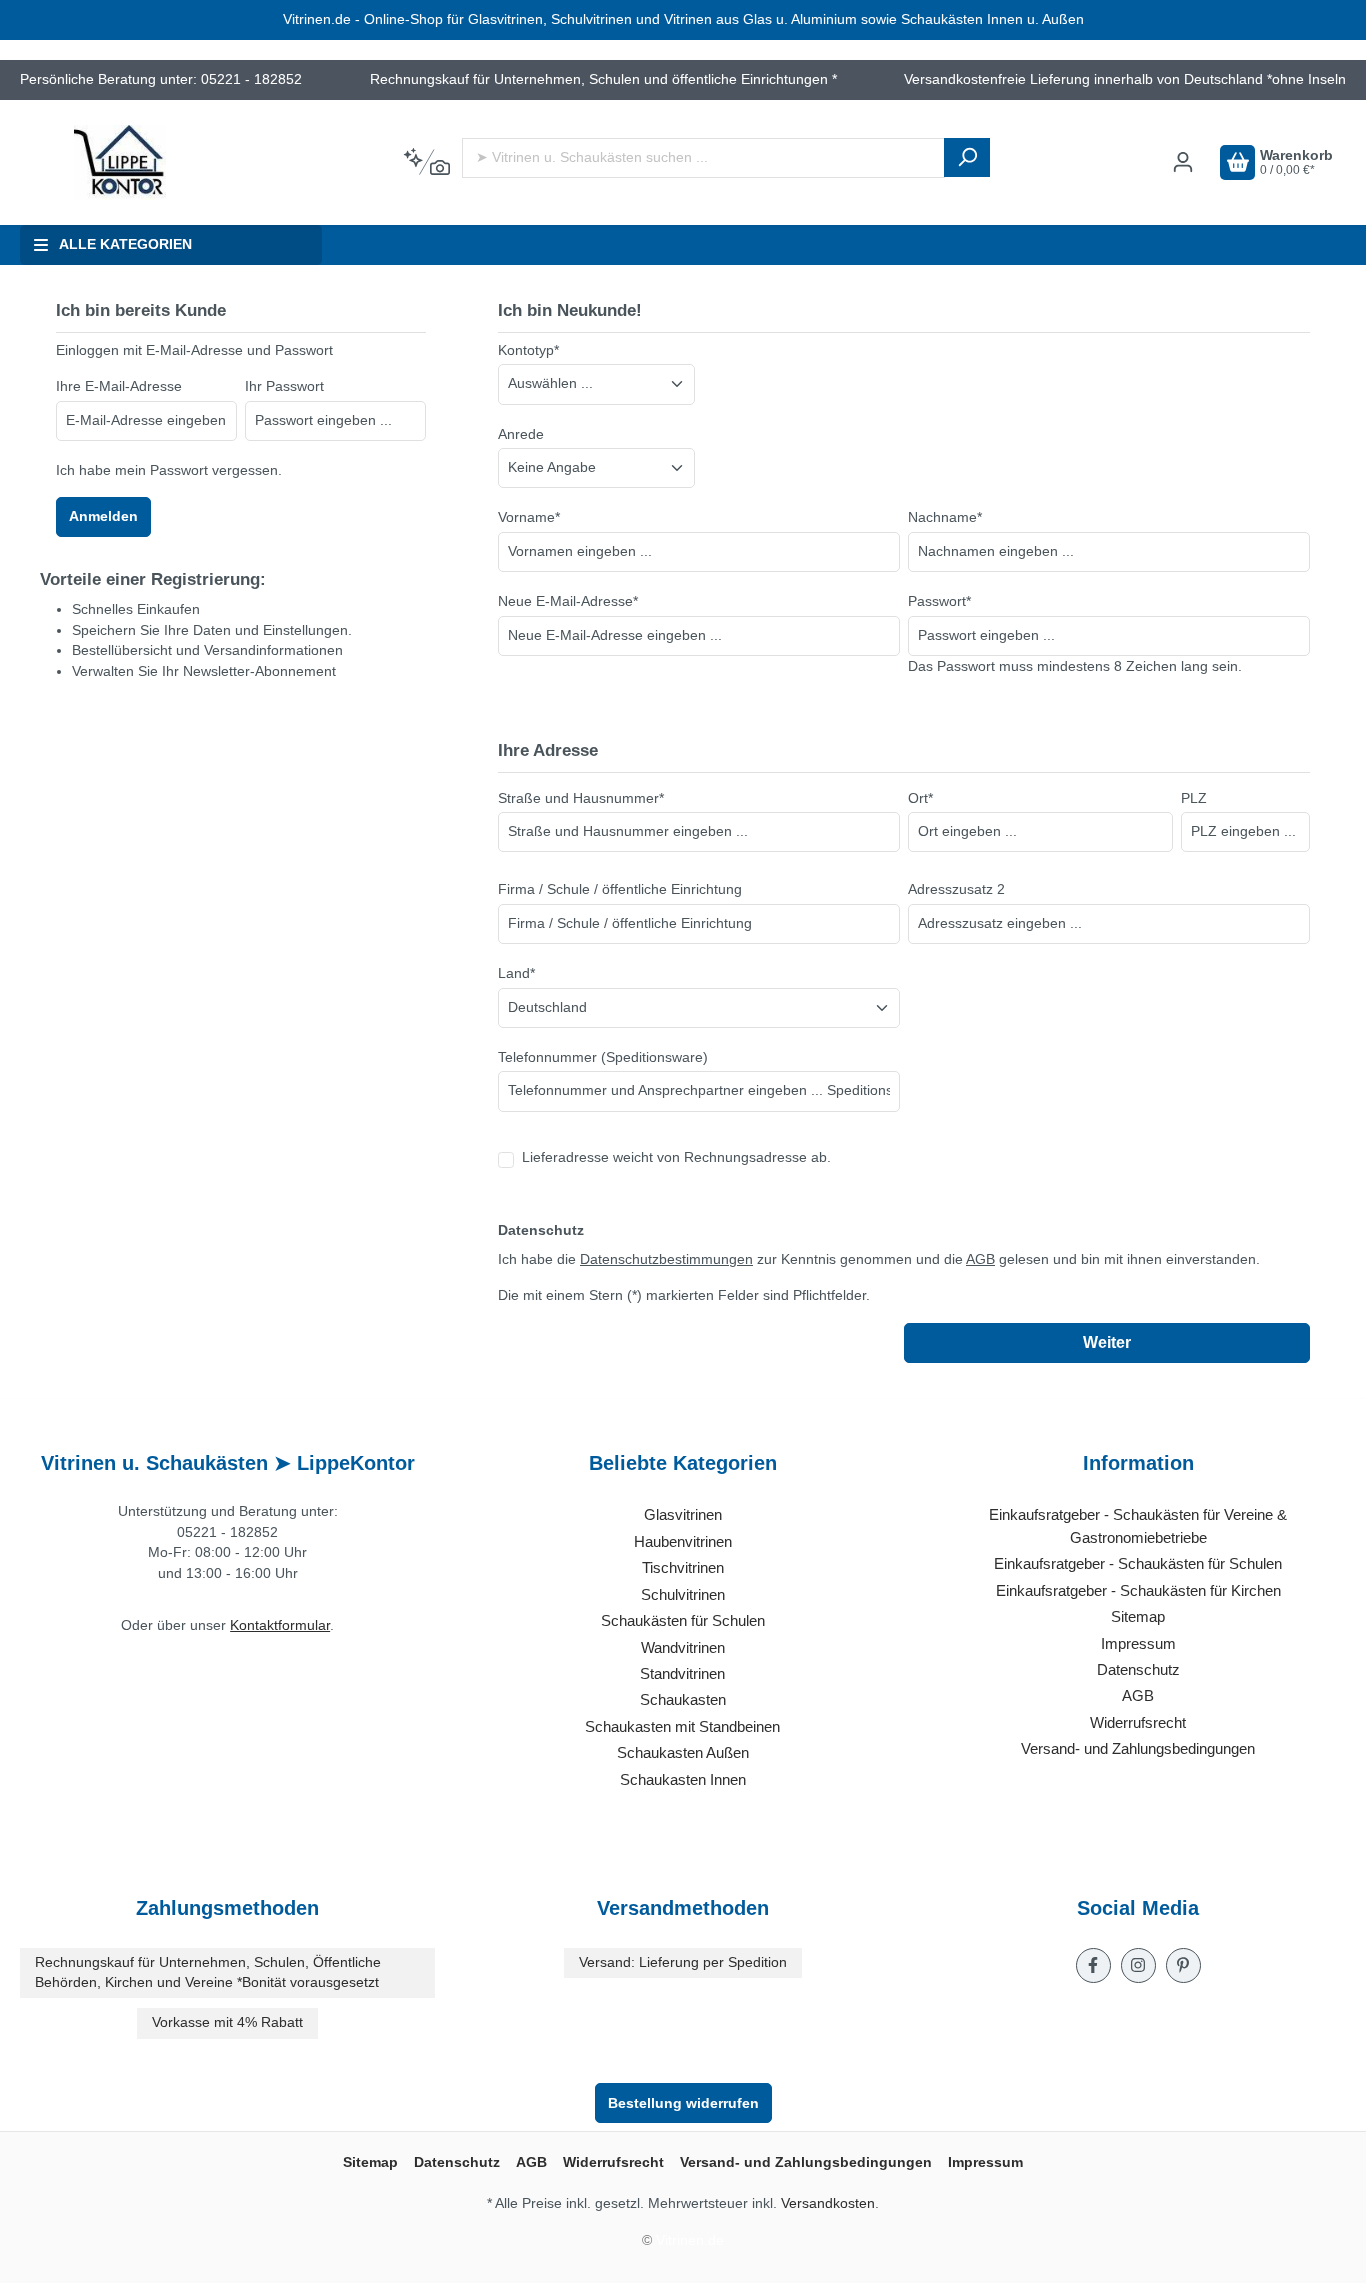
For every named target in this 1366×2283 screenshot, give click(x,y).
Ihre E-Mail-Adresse (119, 386)
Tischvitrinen (683, 1567)
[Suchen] (967, 157)
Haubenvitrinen (683, 1541)
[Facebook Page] (1093, 1965)
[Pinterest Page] (1183, 1965)
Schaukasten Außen (683, 1752)
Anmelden (103, 516)
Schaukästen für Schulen (683, 1620)
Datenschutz (1138, 1669)
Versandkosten (828, 2203)
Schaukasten (683, 1699)
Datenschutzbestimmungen (666, 1259)
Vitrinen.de (690, 2240)
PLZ (1194, 798)
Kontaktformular (280, 1625)
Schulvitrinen (683, 1594)
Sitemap (1138, 1616)
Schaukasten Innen (683, 1779)
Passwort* (939, 601)
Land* (516, 973)
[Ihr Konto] (1183, 162)
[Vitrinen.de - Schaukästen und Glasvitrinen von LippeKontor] (120, 162)
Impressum (1138, 1643)
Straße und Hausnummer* (581, 798)
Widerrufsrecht (1138, 1722)
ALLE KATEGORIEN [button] (125, 244)
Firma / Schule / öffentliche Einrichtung (620, 889)
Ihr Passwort (284, 386)
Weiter (1107, 1342)
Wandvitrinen (683, 1647)
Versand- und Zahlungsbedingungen (1138, 1748)
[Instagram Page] (1138, 1965)
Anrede (521, 434)
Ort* (920, 798)
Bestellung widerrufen (683, 2103)
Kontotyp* (528, 350)
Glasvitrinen (683, 1514)
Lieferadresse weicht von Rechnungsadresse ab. (676, 1157)
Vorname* (529, 517)
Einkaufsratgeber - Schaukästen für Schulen (1138, 1563)
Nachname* (945, 517)
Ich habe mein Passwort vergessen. (169, 470)
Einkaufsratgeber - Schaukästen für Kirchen (1138, 1590)
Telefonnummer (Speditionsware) (603, 1057)
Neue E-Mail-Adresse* (568, 601)
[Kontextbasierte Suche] (426, 163)
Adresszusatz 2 (956, 889)
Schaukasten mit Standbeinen (682, 1726)
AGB (980, 1259)
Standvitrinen (682, 1673)
